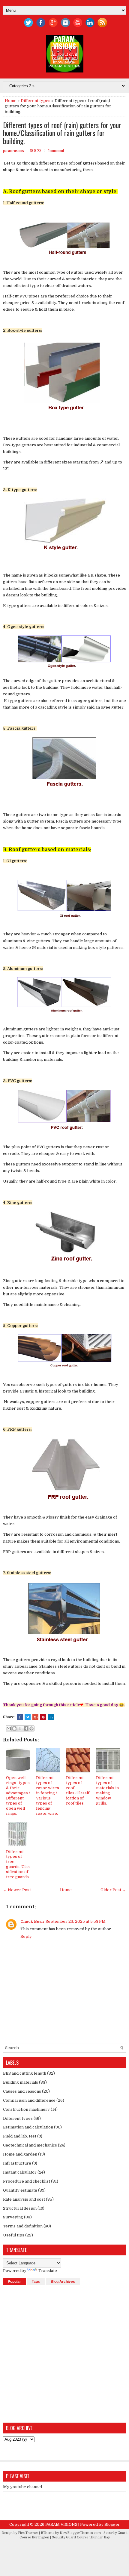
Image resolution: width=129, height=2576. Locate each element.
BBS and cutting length (25, 2073)
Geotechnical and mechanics (30, 2145)
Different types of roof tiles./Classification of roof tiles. (78, 1790)
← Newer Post (17, 1890)
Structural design (20, 2208)
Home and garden (20, 2154)
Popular (14, 2282)
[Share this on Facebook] (20, 1717)
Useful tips (14, 2235)
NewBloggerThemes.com (80, 2533)
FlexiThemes (28, 2533)
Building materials (21, 2082)
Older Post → (113, 1890)
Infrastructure (17, 2163)
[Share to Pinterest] (31, 1728)
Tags (36, 2282)
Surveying (13, 2217)
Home (11, 101)
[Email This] (9, 1728)
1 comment (56, 150)
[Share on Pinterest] (43, 1717)
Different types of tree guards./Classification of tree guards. (18, 1864)
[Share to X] (20, 1728)
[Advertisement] (64, 2353)
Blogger (112, 2524)
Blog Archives (63, 2282)
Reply (26, 1936)
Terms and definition (23, 2226)
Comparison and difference (29, 2100)
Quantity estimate (20, 2190)
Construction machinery (26, 2109)
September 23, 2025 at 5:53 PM (76, 1921)
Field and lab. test (20, 2136)
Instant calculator (20, 2172)
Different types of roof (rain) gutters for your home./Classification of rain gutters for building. (62, 133)
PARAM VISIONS (64, 42)
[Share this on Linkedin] (51, 1717)
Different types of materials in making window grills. (107, 1790)
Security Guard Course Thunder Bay (81, 2537)
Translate (48, 2271)
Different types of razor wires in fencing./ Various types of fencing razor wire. (48, 1795)
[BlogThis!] (14, 1728)
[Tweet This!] (28, 1717)
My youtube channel (22, 2487)
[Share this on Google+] (35, 1717)
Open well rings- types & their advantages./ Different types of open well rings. (18, 1795)
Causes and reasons (22, 2091)
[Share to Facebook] (26, 1728)
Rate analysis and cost (24, 2199)
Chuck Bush (32, 1921)
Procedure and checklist (27, 2181)
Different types (36, 101)
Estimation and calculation (28, 2127)
